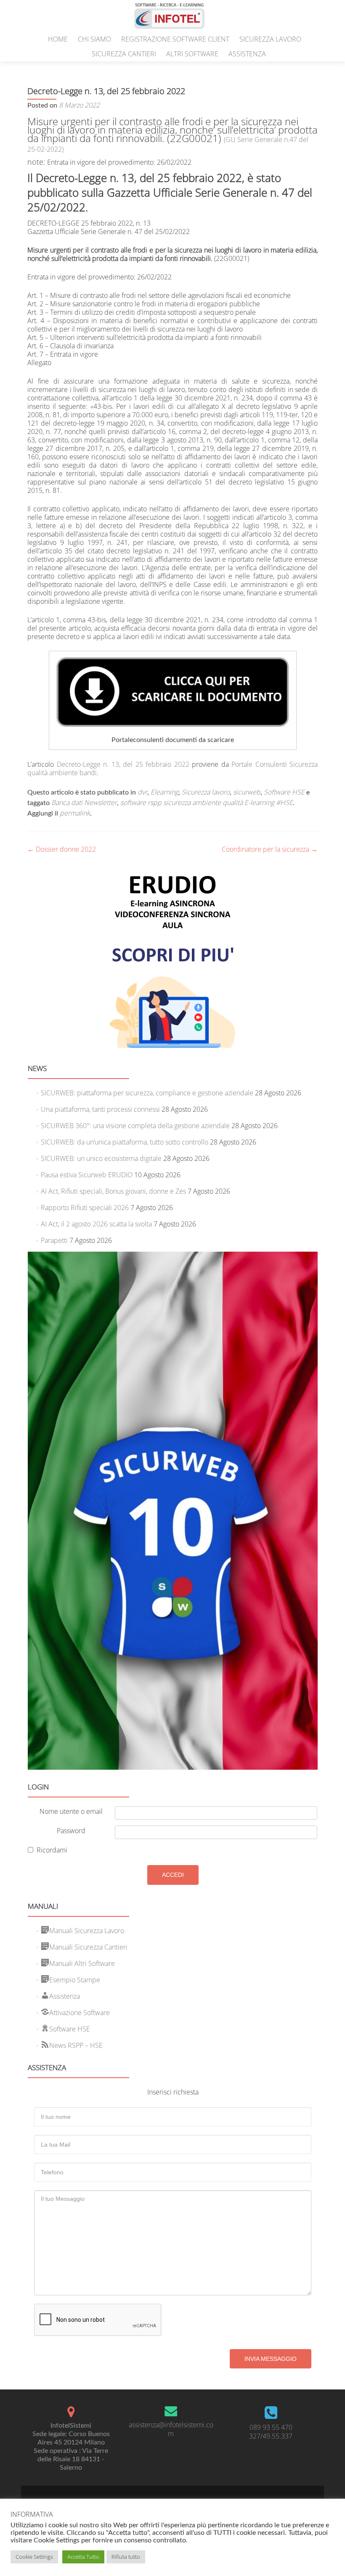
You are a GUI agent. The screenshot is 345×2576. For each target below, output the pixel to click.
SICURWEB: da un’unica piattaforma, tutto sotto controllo (125, 1142)
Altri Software (192, 54)
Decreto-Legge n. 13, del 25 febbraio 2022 (123, 764)
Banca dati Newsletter (84, 803)
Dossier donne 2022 (62, 849)
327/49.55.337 (271, 2436)
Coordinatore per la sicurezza (270, 849)
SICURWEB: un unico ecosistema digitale (101, 1158)
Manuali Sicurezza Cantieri (88, 1947)
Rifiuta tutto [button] (126, 2557)
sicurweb (247, 792)
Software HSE (284, 792)
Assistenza (247, 54)
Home (58, 39)
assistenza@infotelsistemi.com (171, 2429)
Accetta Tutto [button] (83, 2557)
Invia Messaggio (271, 2359)
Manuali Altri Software (82, 1963)
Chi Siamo (94, 39)
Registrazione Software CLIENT (175, 39)
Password (71, 1831)
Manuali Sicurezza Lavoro (87, 1931)
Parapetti (54, 1240)
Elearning (165, 792)
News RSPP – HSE (76, 2045)
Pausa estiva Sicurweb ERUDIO (87, 1175)
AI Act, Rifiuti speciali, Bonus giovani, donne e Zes (113, 1191)
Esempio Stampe (75, 1980)
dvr (142, 792)
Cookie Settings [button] (34, 2557)
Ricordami (52, 1850)
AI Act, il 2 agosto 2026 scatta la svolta (96, 1224)
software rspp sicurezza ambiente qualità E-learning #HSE (207, 803)
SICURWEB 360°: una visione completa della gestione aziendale (135, 1126)
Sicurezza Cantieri (124, 54)
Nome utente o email (71, 1811)
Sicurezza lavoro (270, 39)
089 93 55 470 (271, 2427)
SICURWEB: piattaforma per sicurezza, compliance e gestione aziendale (147, 1093)
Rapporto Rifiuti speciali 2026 (85, 1208)
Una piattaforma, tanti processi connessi (100, 1109)
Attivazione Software (80, 2013)
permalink (75, 813)
